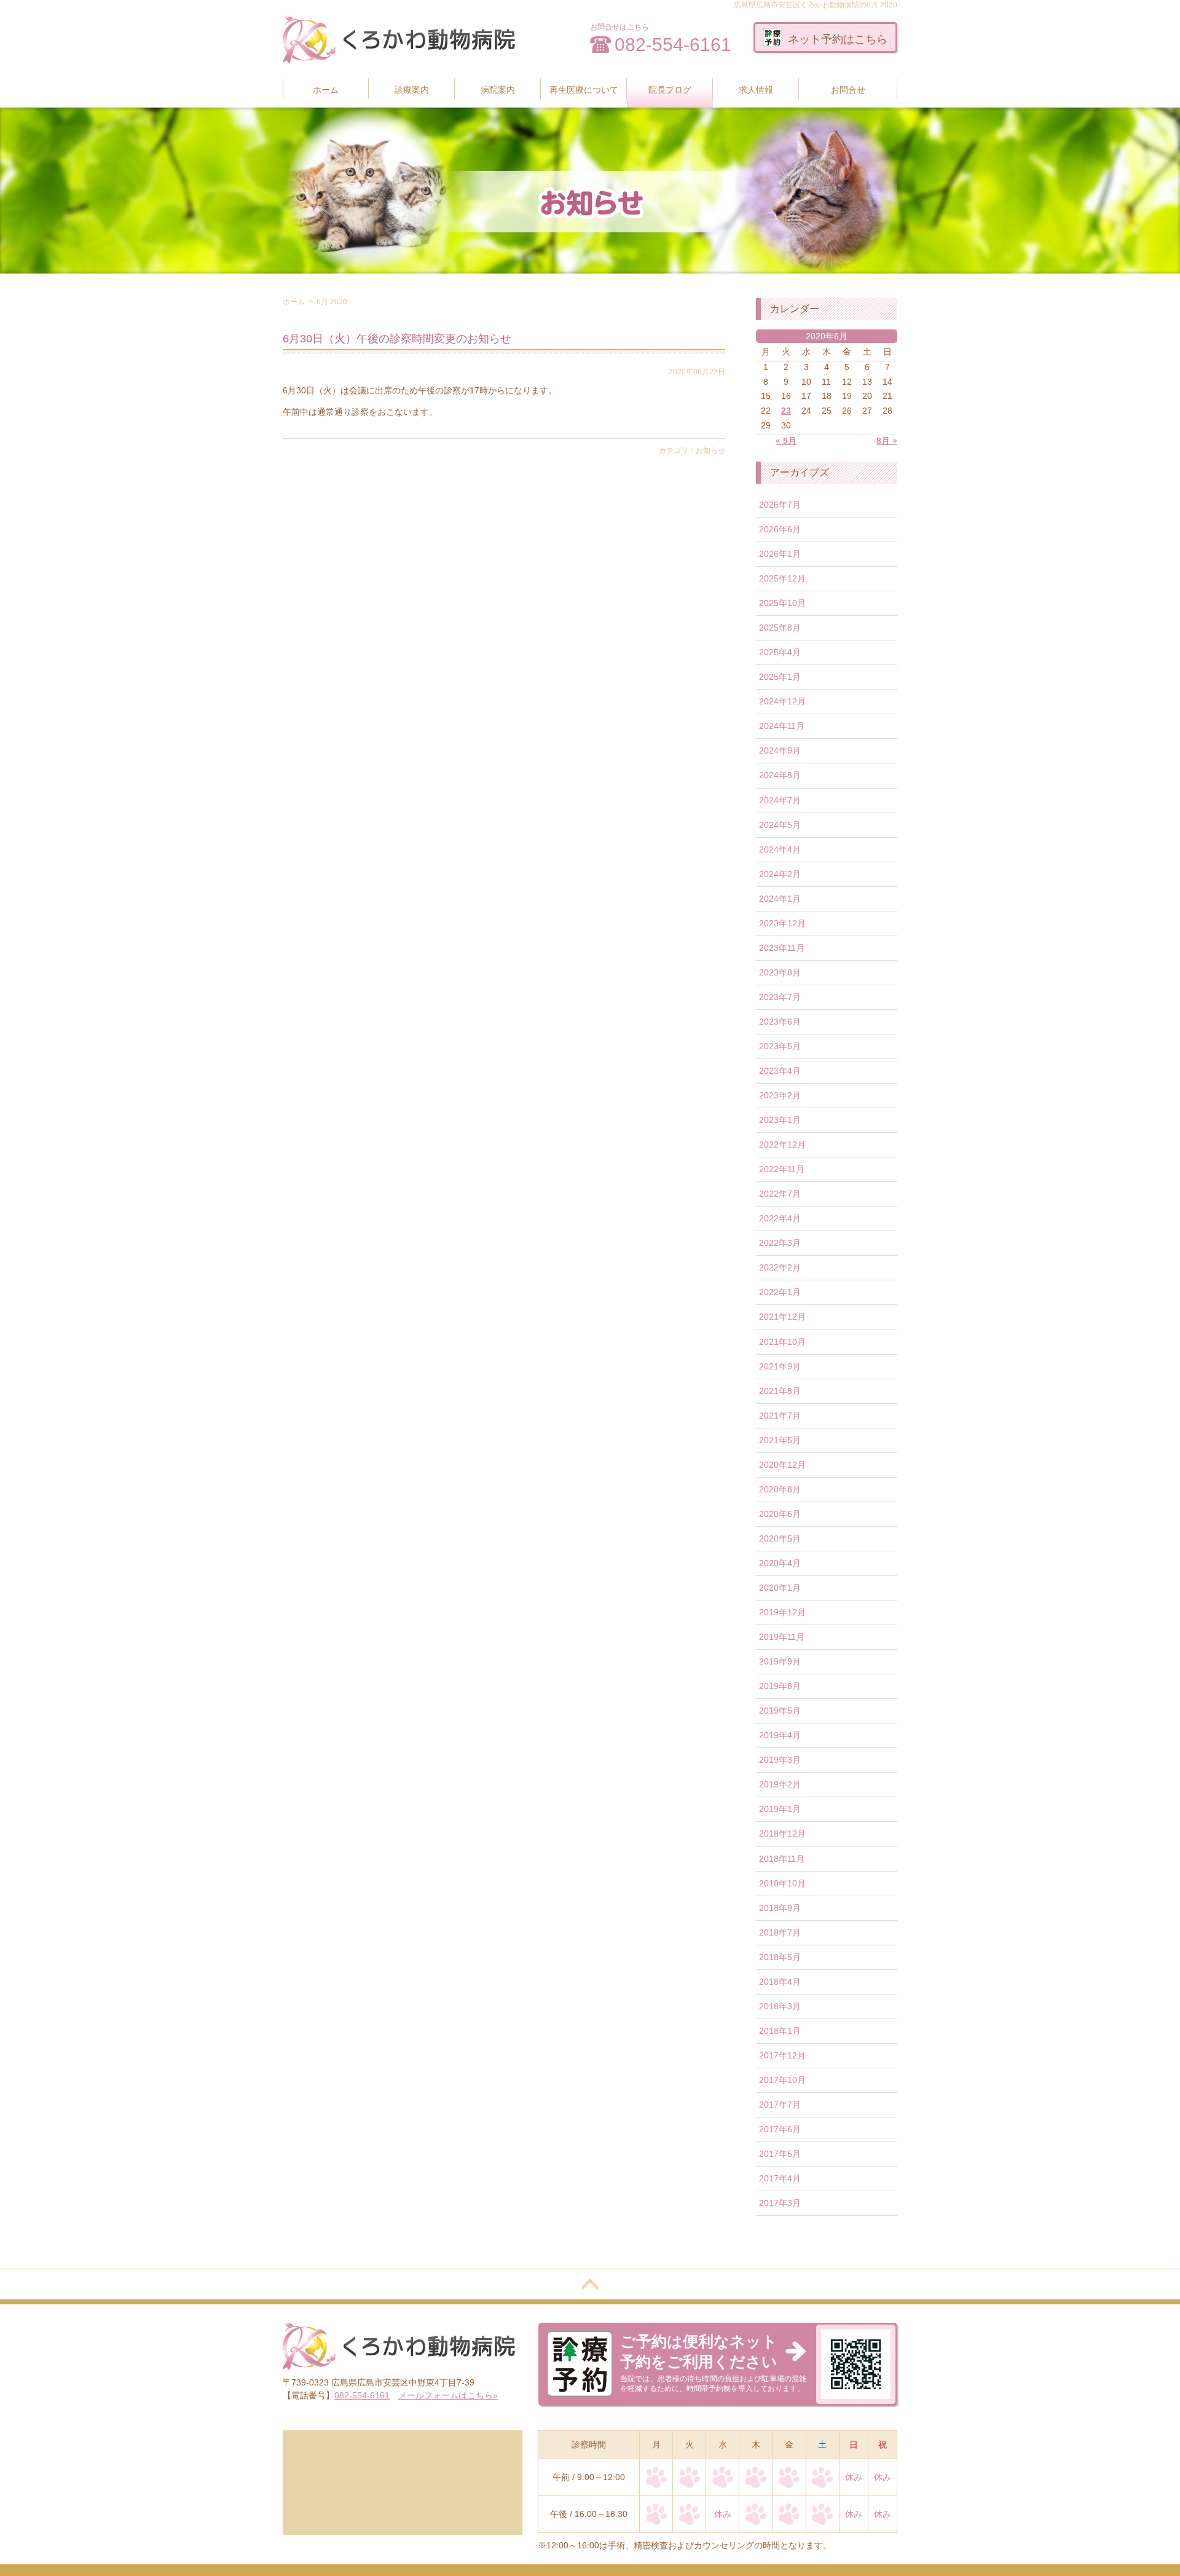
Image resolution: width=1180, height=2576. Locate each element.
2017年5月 (780, 2154)
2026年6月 (780, 529)
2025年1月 (780, 677)
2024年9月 (780, 750)
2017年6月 (780, 2129)
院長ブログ (670, 90)
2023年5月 (780, 1046)
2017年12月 (782, 2055)
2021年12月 (782, 1317)
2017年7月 (780, 2105)
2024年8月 (780, 775)
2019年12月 (782, 1612)
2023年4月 (780, 1071)
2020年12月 (782, 1465)
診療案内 (412, 90)
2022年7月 (780, 1194)
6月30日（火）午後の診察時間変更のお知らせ (397, 339)
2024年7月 (780, 800)
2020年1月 (780, 1588)
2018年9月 (780, 1908)
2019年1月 (780, 1809)
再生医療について (584, 90)
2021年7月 (780, 1416)
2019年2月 (780, 1784)
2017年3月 (780, 2203)
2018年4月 (780, 1982)
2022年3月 (780, 1243)
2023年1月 (780, 1120)
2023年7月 (780, 997)
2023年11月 (782, 948)
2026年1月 (780, 554)
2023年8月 (780, 972)
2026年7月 (780, 505)
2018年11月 (782, 1859)
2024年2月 (780, 874)
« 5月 (786, 441)
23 (786, 411)
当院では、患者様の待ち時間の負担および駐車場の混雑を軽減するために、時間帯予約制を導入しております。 (713, 2363)
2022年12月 (782, 1144)
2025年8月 (780, 628)
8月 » (887, 441)
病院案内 (498, 90)
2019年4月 (780, 1735)
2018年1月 (780, 2031)
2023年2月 (780, 1095)
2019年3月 (780, 1760)
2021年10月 (782, 1342)
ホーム (326, 90)
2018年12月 (782, 1834)
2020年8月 (780, 1489)
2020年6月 (780, 1514)
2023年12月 (782, 923)
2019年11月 (782, 1637)
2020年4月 (780, 1563)
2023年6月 (780, 1022)
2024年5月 (780, 825)
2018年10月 (782, 1883)
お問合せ (848, 90)
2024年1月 (780, 899)
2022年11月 (782, 1169)
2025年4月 (780, 652)
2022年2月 (780, 1267)
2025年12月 (782, 578)
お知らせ (710, 451)
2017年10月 (782, 2080)
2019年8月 (780, 1686)
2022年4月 (780, 1218)
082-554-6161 (673, 45)
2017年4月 (780, 2178)
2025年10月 (782, 603)
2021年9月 (780, 1366)
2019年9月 (780, 1661)
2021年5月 (780, 1440)
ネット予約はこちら (838, 39)
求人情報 (756, 90)
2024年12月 (782, 701)
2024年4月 (780, 849)
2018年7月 (780, 1932)
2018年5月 (780, 1957)
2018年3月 (780, 2006)
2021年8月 (780, 1391)
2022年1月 (780, 1292)
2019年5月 (780, 1711)
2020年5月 (780, 1538)
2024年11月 (782, 726)
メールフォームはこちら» (448, 2395)
